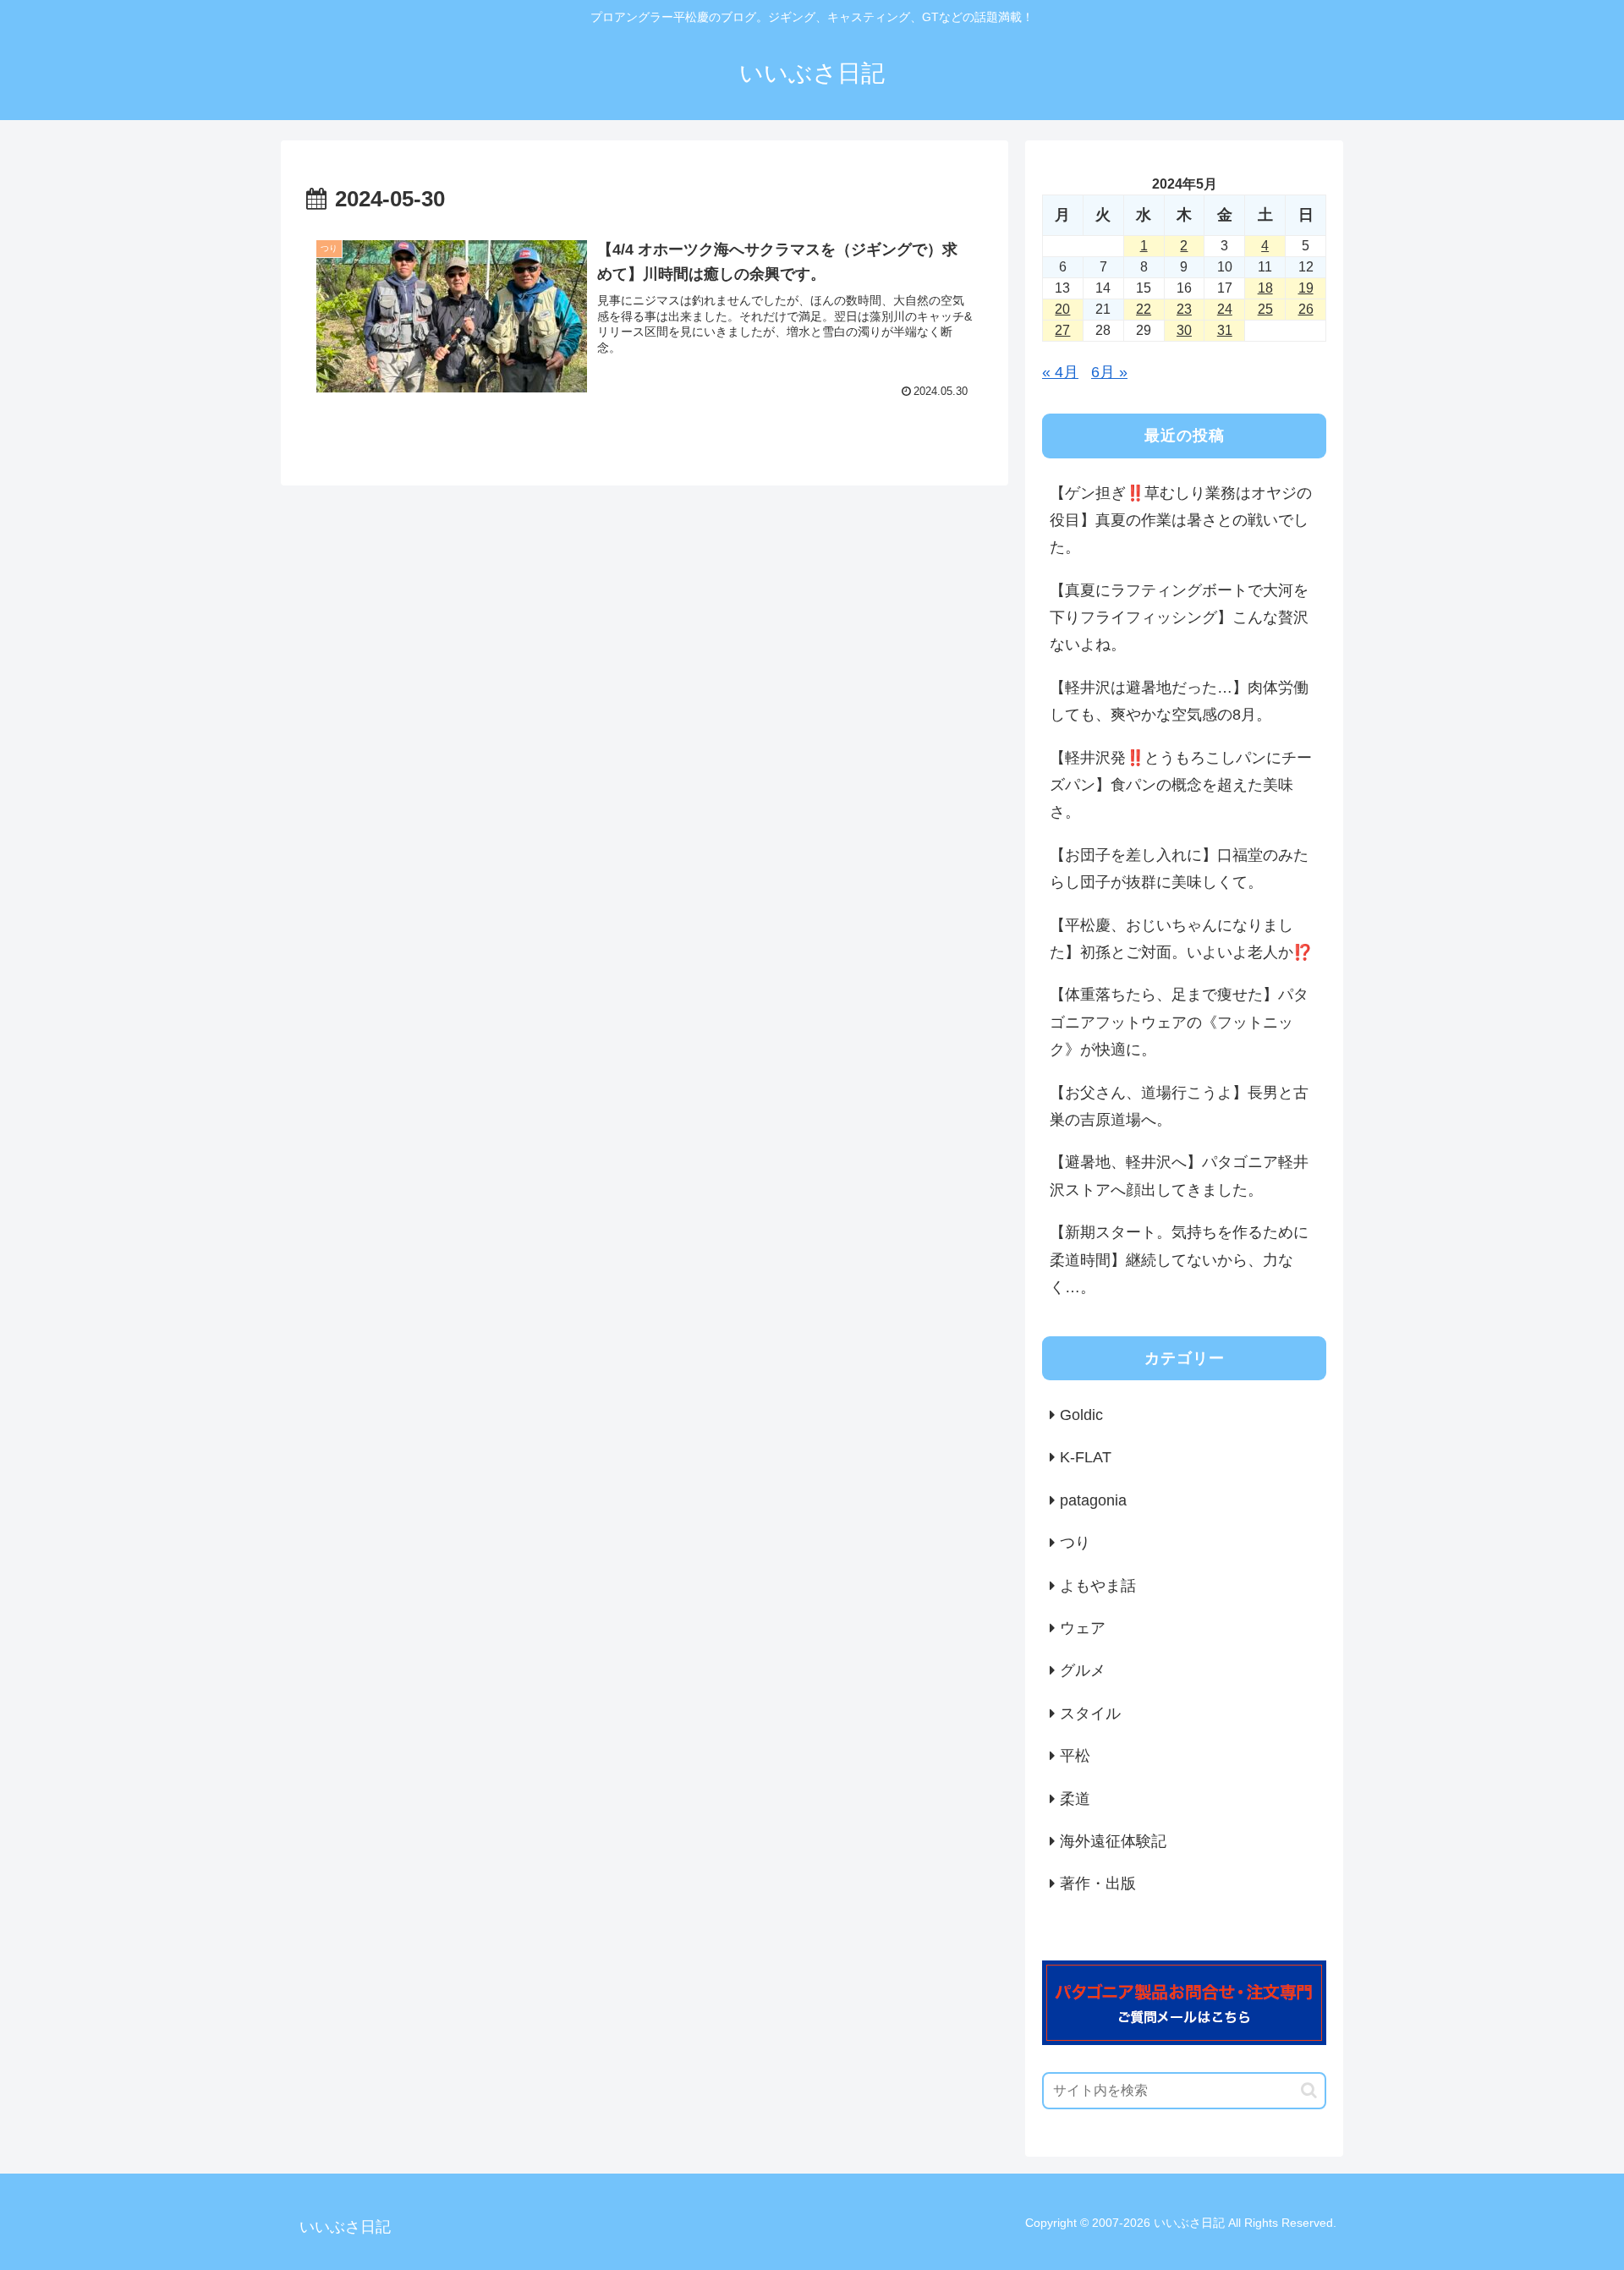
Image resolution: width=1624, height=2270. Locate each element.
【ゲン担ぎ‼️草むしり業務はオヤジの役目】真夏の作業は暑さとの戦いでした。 (1181, 521)
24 (1225, 309)
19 (1306, 288)
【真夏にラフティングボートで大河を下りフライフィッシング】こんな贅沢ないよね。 (1179, 618)
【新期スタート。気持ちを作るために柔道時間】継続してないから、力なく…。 (1179, 1260)
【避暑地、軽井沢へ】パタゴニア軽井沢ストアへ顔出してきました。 (1179, 1176)
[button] (1309, 2090)
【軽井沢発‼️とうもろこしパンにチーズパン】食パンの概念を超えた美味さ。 (1181, 785)
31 (1225, 330)
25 (1265, 309)
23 (1184, 309)
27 (1062, 330)
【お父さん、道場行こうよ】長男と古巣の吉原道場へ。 (1179, 1106)
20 (1062, 309)
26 (1306, 309)
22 (1144, 309)
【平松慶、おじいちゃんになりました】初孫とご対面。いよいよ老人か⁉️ (1181, 939)
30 (1184, 330)
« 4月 (1060, 372)
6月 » (1109, 372)
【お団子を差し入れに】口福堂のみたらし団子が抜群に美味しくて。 (1179, 869)
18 (1265, 288)
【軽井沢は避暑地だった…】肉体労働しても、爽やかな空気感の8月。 (1179, 701)
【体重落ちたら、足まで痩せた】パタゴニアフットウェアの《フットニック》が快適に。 (1179, 1022)
